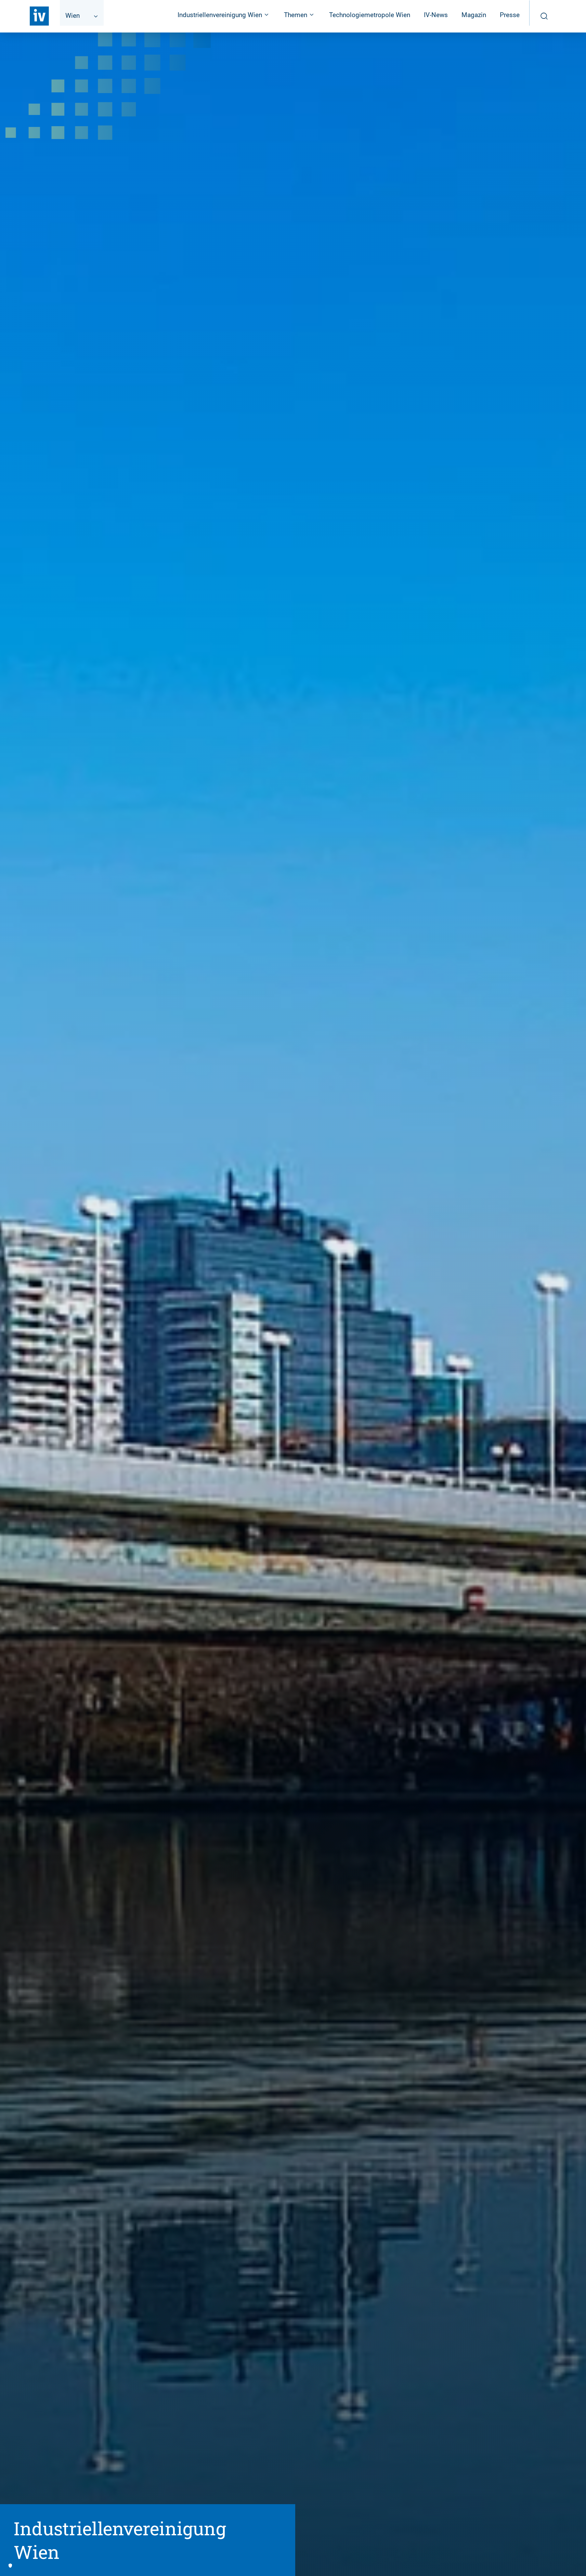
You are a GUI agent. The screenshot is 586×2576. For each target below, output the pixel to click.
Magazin (474, 15)
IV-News (436, 15)
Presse (510, 15)
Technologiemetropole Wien (370, 15)
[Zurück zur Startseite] (39, 16)
